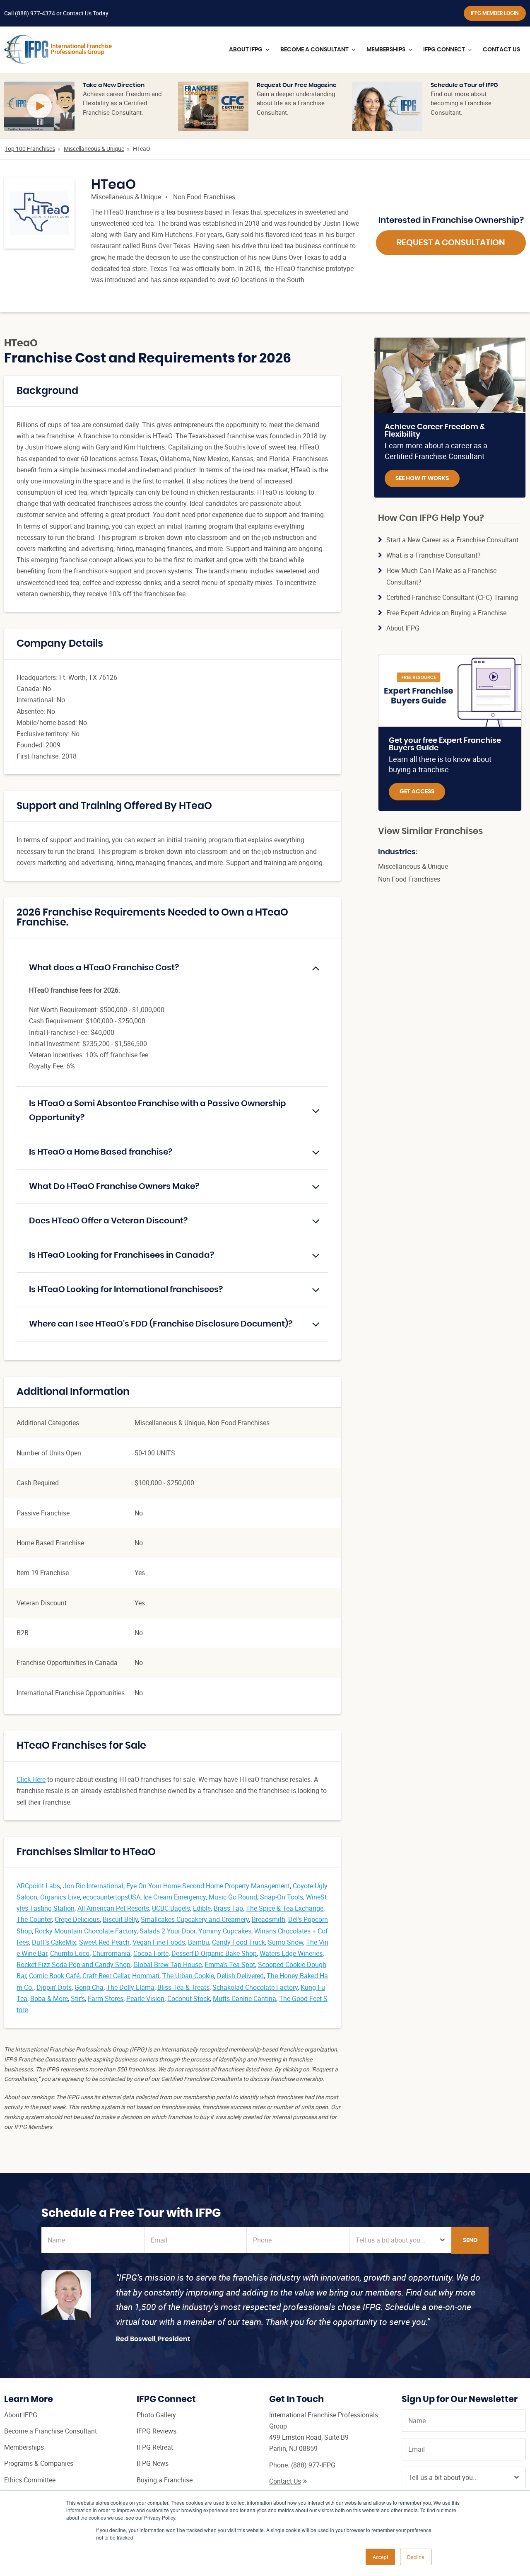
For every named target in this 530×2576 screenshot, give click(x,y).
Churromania (111, 1953)
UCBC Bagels (171, 1908)
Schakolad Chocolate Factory (255, 1987)
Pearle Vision (145, 1998)
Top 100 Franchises (30, 149)
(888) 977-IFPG (313, 2465)
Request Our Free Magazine (297, 85)
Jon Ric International (93, 1886)
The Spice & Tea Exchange (285, 1908)
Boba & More (49, 1998)
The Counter (34, 1919)
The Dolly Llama (130, 1987)
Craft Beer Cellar (106, 1976)
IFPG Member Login (495, 13)
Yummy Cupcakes (225, 1931)
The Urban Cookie (188, 1976)
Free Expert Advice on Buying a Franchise (446, 613)
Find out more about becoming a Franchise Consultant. (461, 103)
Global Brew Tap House (167, 1965)
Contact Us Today (86, 13)
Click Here (31, 1779)
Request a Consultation (451, 243)
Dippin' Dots (54, 1987)
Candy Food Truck (238, 1942)
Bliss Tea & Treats (183, 1987)
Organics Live (60, 1897)
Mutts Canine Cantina (245, 1998)
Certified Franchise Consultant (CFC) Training (452, 597)
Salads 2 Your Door (167, 1931)
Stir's (78, 1998)
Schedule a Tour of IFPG (464, 85)
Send (470, 2240)
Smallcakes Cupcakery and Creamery (195, 1919)
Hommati (146, 1976)
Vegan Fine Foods (159, 1942)
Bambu (199, 1942)
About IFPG (403, 628)
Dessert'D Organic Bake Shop (214, 1953)
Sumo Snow (285, 1942)
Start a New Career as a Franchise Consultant (452, 540)
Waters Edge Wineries (291, 1953)
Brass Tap (228, 1908)
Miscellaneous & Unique (94, 149)
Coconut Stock (189, 1998)
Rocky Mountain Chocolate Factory (86, 1931)
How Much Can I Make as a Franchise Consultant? (441, 576)
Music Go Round (233, 1897)
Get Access (417, 792)
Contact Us (285, 2481)
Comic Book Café (54, 1976)
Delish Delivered (240, 1976)
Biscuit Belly (120, 1919)
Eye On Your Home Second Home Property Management (208, 1886)
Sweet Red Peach (104, 1942)
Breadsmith (269, 1919)
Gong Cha (89, 1987)
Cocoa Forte (151, 1953)
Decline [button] (416, 2557)
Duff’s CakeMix (54, 1942)
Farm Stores (106, 1998)
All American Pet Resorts (113, 1908)
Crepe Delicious (77, 1919)
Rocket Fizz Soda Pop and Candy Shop (73, 1965)
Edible (202, 1908)
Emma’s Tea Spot (230, 1965)
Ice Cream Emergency (175, 1897)
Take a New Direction (114, 85)
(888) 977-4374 (35, 13)
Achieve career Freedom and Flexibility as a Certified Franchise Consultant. (122, 103)
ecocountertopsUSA (112, 1897)
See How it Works (422, 478)
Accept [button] (380, 2557)
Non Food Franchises (204, 197)
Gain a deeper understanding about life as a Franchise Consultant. (296, 103)
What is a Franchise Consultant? (434, 555)
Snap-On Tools (282, 1897)
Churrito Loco (70, 1953)
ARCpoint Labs (38, 1886)
